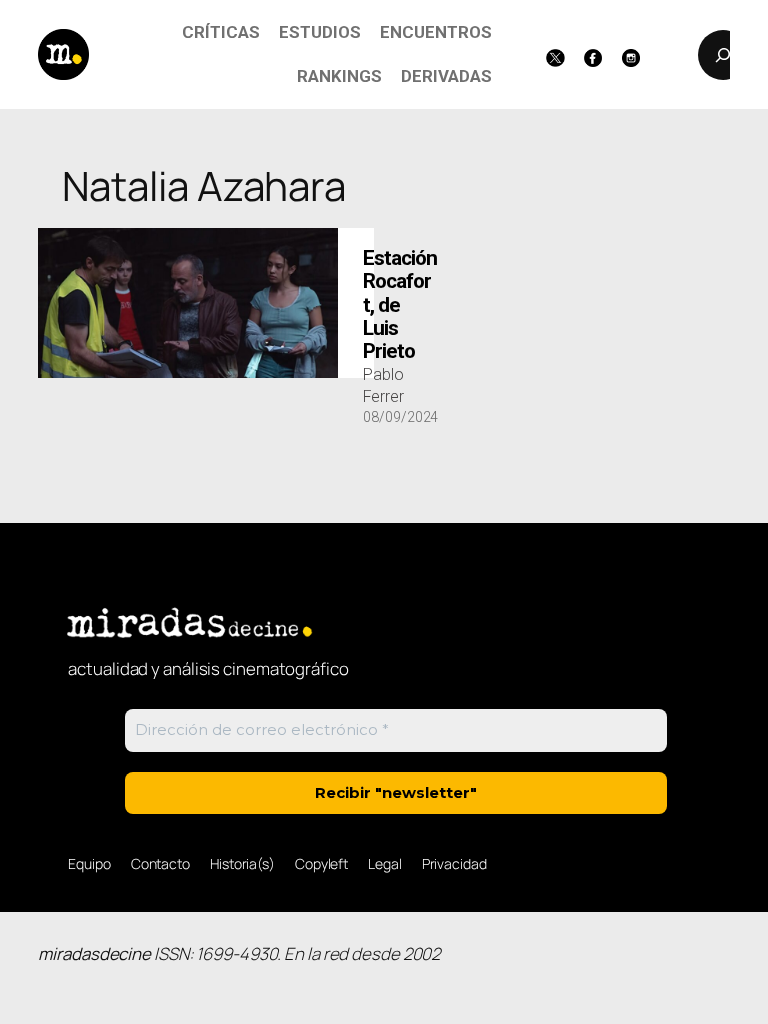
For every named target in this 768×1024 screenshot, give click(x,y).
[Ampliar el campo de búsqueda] (723, 55)
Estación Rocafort (400, 305)
